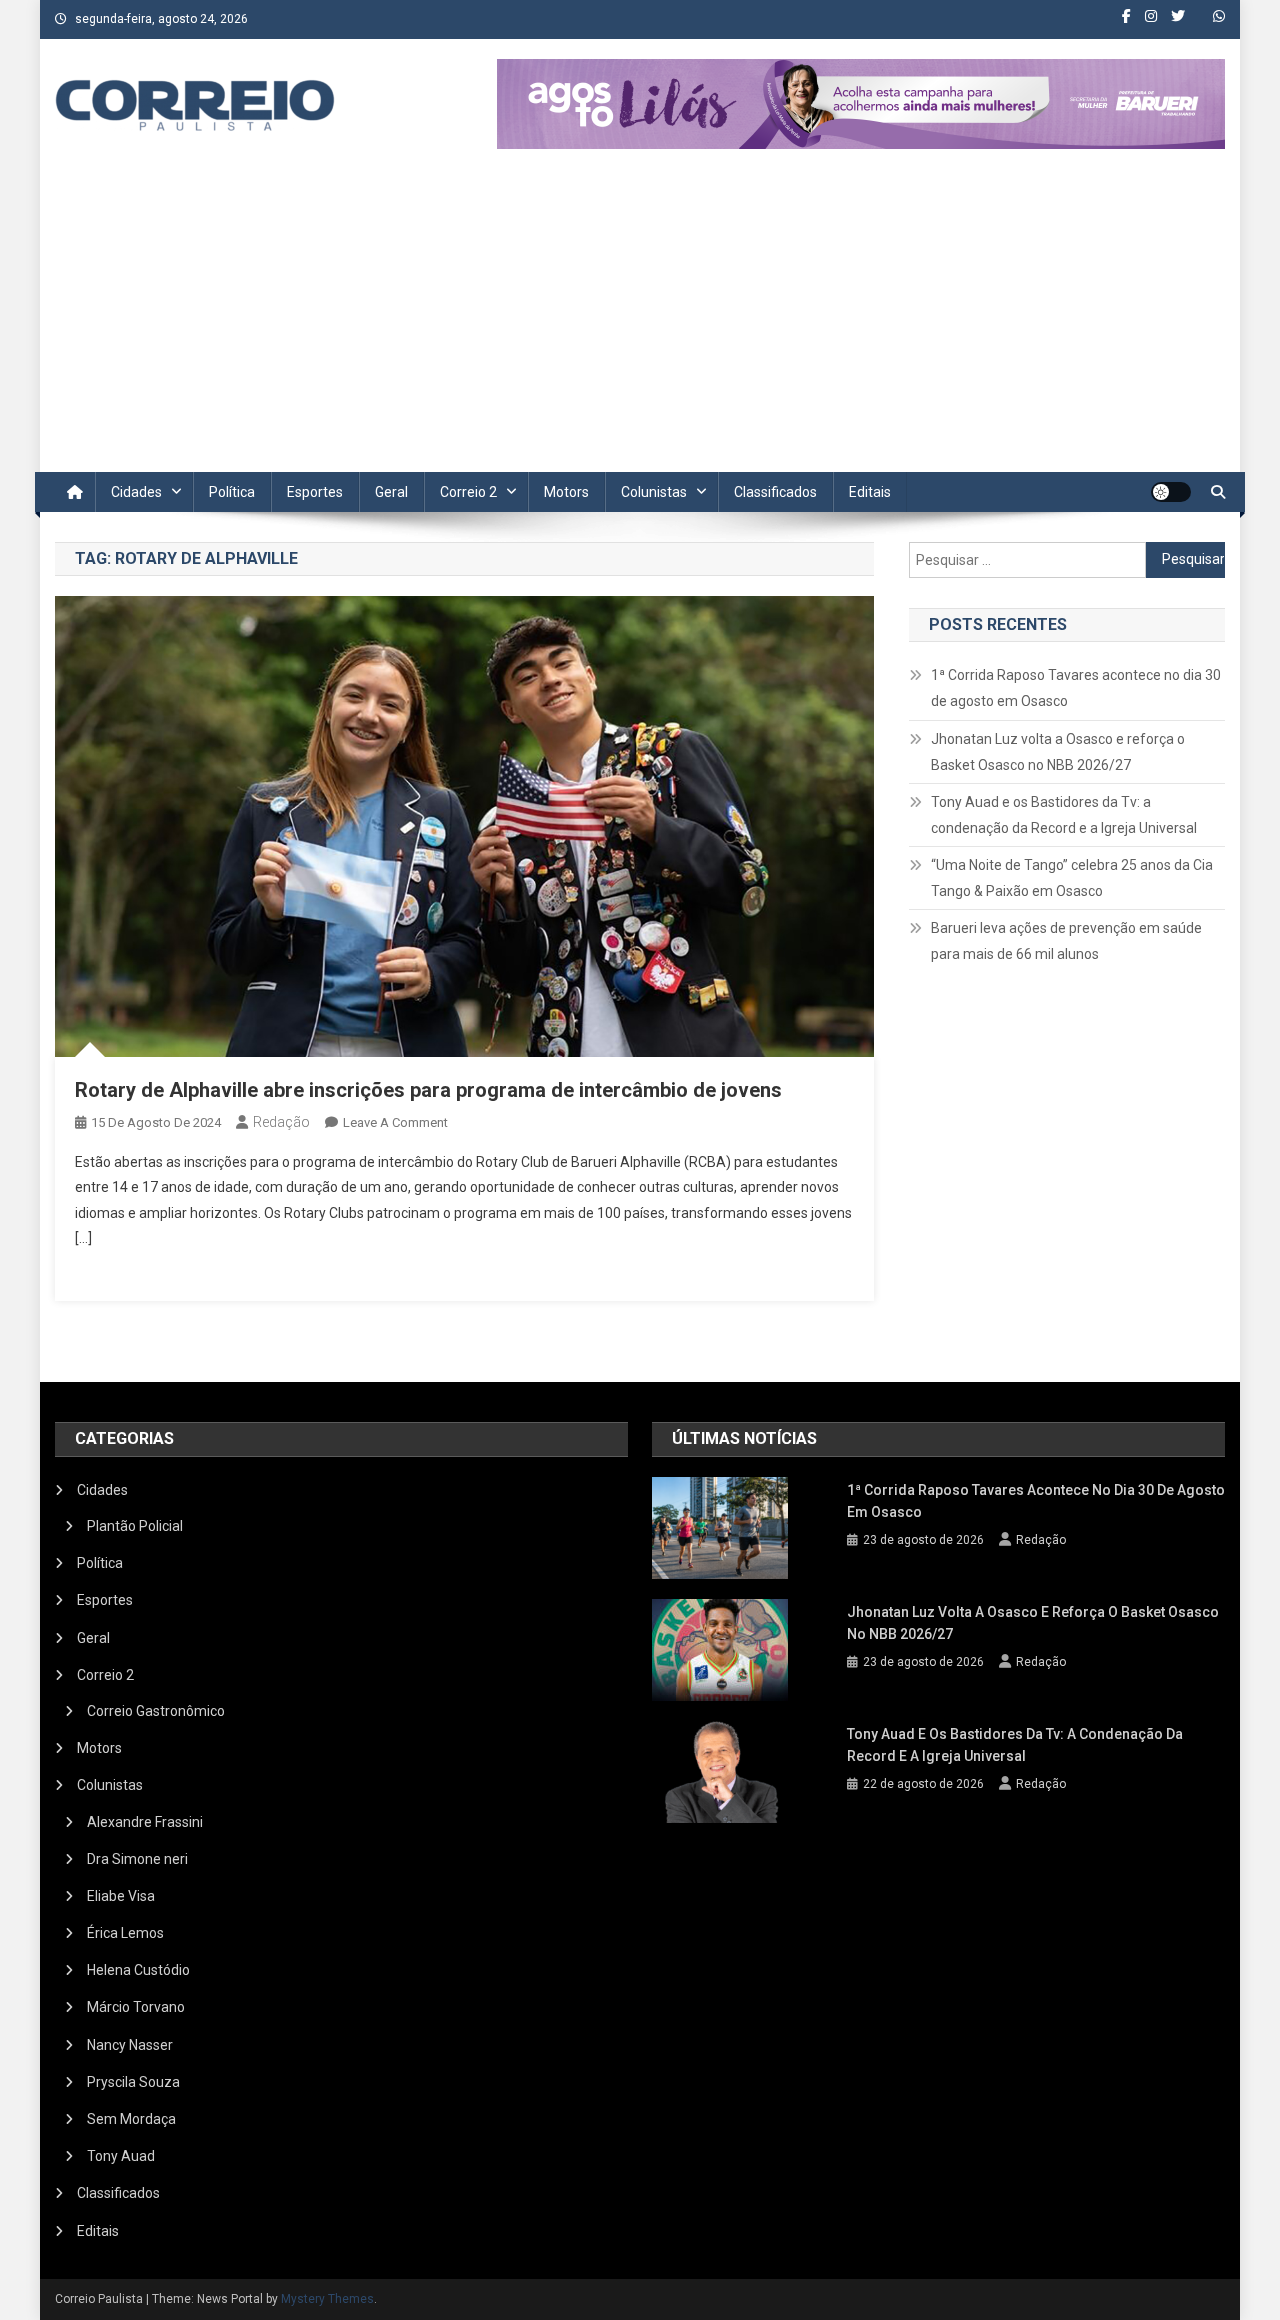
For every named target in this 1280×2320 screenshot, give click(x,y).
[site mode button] (1171, 492)
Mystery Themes (327, 2299)
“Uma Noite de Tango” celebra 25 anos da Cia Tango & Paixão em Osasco (1072, 878)
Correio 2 (468, 492)
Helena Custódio (138, 1970)
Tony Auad (121, 2156)
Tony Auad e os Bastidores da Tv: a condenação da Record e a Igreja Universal (1064, 815)
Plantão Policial (135, 1526)
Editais (870, 492)
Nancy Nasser (130, 2045)
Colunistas (654, 492)
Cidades (136, 492)
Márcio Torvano (136, 2007)
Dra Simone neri (137, 1859)
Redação (281, 1122)
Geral (391, 492)
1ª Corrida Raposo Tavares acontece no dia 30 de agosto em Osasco (1076, 688)
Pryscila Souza (133, 2082)
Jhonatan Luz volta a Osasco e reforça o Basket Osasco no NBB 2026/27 (1058, 752)
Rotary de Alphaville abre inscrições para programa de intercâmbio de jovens (428, 1090)
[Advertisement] (640, 322)
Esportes (315, 492)
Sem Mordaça (131, 2119)
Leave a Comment (395, 1122)
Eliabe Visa (121, 1896)
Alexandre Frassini (145, 1822)
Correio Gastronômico (156, 1711)
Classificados (775, 492)
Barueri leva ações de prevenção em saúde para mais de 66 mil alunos (1066, 941)
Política (232, 492)
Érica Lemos (125, 1933)
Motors (566, 492)
